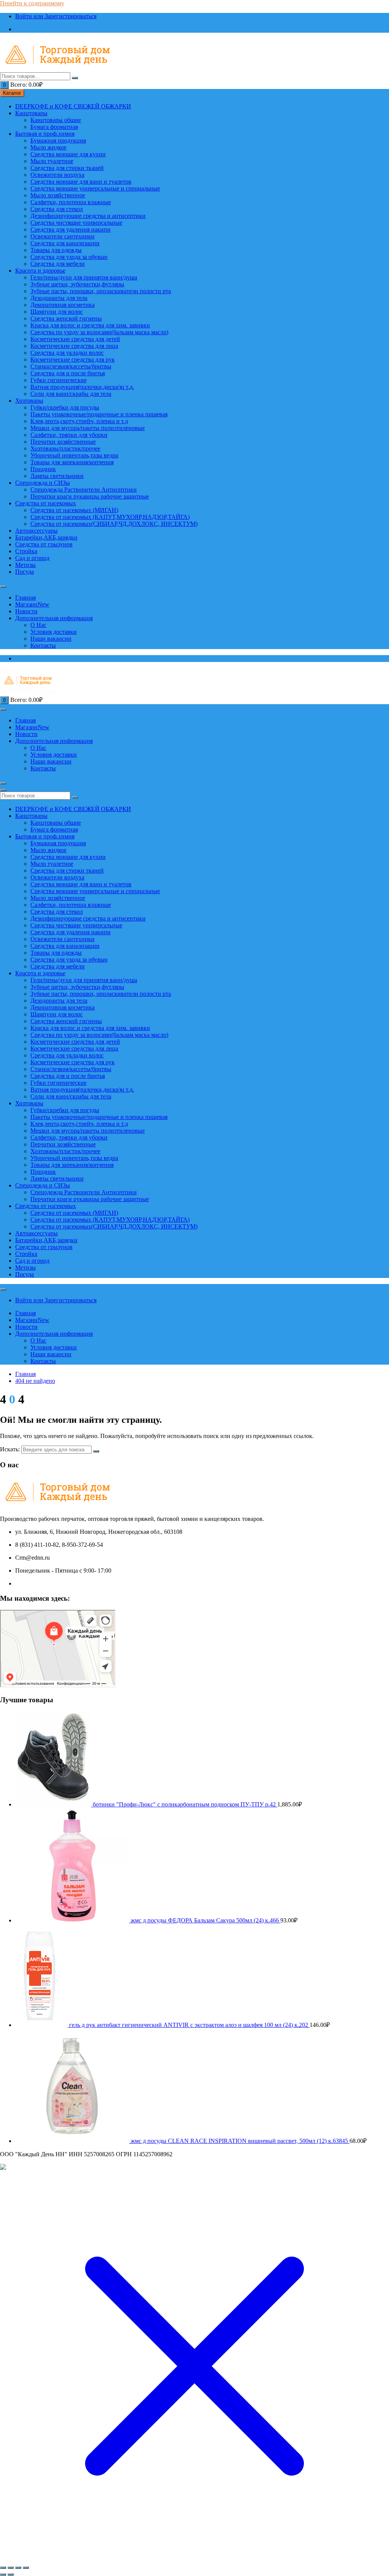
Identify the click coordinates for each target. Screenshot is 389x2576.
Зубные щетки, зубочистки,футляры (77, 284)
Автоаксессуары (36, 531)
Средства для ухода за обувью (69, 257)
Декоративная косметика (62, 305)
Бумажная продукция (58, 140)
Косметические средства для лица (74, 346)
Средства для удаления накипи (70, 229)
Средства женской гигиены (66, 318)
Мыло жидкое (48, 147)
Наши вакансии (51, 639)
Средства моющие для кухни (68, 154)
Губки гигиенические (59, 380)
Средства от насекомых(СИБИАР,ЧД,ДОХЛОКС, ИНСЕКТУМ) (114, 524)
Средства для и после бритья (68, 373)
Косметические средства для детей (75, 339)
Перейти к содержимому (32, 3)
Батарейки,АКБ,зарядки (46, 537)
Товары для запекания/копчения (72, 462)
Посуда (25, 572)
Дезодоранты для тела (59, 298)
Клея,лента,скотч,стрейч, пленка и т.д (79, 421)
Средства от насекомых (46, 503)
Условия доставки (54, 632)
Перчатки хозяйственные (63, 442)
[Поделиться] (18, 2568)
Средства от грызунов (44, 544)
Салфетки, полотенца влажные (71, 202)
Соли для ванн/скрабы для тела (71, 394)
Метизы (25, 565)
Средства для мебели (58, 264)
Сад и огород (32, 558)
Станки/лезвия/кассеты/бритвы (71, 366)
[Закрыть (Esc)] (26, 2568)
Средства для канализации (65, 243)
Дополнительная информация (54, 618)
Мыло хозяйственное (58, 195)
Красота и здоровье (40, 271)
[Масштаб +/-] (3, 2568)
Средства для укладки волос (67, 353)
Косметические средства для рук (73, 359)
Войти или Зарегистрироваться (56, 16)
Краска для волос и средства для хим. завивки (90, 325)
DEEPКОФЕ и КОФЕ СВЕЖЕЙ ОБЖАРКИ (73, 106)
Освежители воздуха (57, 175)
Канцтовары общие (56, 120)
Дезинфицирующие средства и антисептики (88, 216)
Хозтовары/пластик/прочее (65, 448)
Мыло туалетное (52, 161)
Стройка (26, 551)
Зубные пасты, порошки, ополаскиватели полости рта (101, 291)
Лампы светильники (57, 476)
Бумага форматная (54, 127)
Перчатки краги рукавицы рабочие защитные (90, 496)
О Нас (38, 625)
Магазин (32, 604)
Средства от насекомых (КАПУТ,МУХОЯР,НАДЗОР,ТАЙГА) (110, 517)
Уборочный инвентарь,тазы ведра (74, 455)
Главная (25, 598)
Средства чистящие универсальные (76, 223)
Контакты (43, 645)
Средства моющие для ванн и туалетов (81, 182)
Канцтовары (31, 113)
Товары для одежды (56, 250)
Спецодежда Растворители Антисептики (84, 490)
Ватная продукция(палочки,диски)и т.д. (82, 387)
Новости (26, 611)
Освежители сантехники (62, 236)
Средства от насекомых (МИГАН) (74, 510)
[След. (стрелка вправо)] (11, 2574)
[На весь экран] (11, 2568)
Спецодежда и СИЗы (43, 483)
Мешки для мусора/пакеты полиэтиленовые (88, 428)
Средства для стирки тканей (67, 168)
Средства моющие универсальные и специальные (95, 188)
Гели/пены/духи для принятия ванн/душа (84, 277)
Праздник (43, 469)
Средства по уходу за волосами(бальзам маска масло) (99, 332)
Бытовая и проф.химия (45, 134)
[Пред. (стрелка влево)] (3, 2574)
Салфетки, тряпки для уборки (69, 435)
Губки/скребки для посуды (65, 407)
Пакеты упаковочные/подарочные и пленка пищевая (99, 414)
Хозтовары (29, 401)
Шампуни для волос (57, 312)
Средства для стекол (57, 209)
